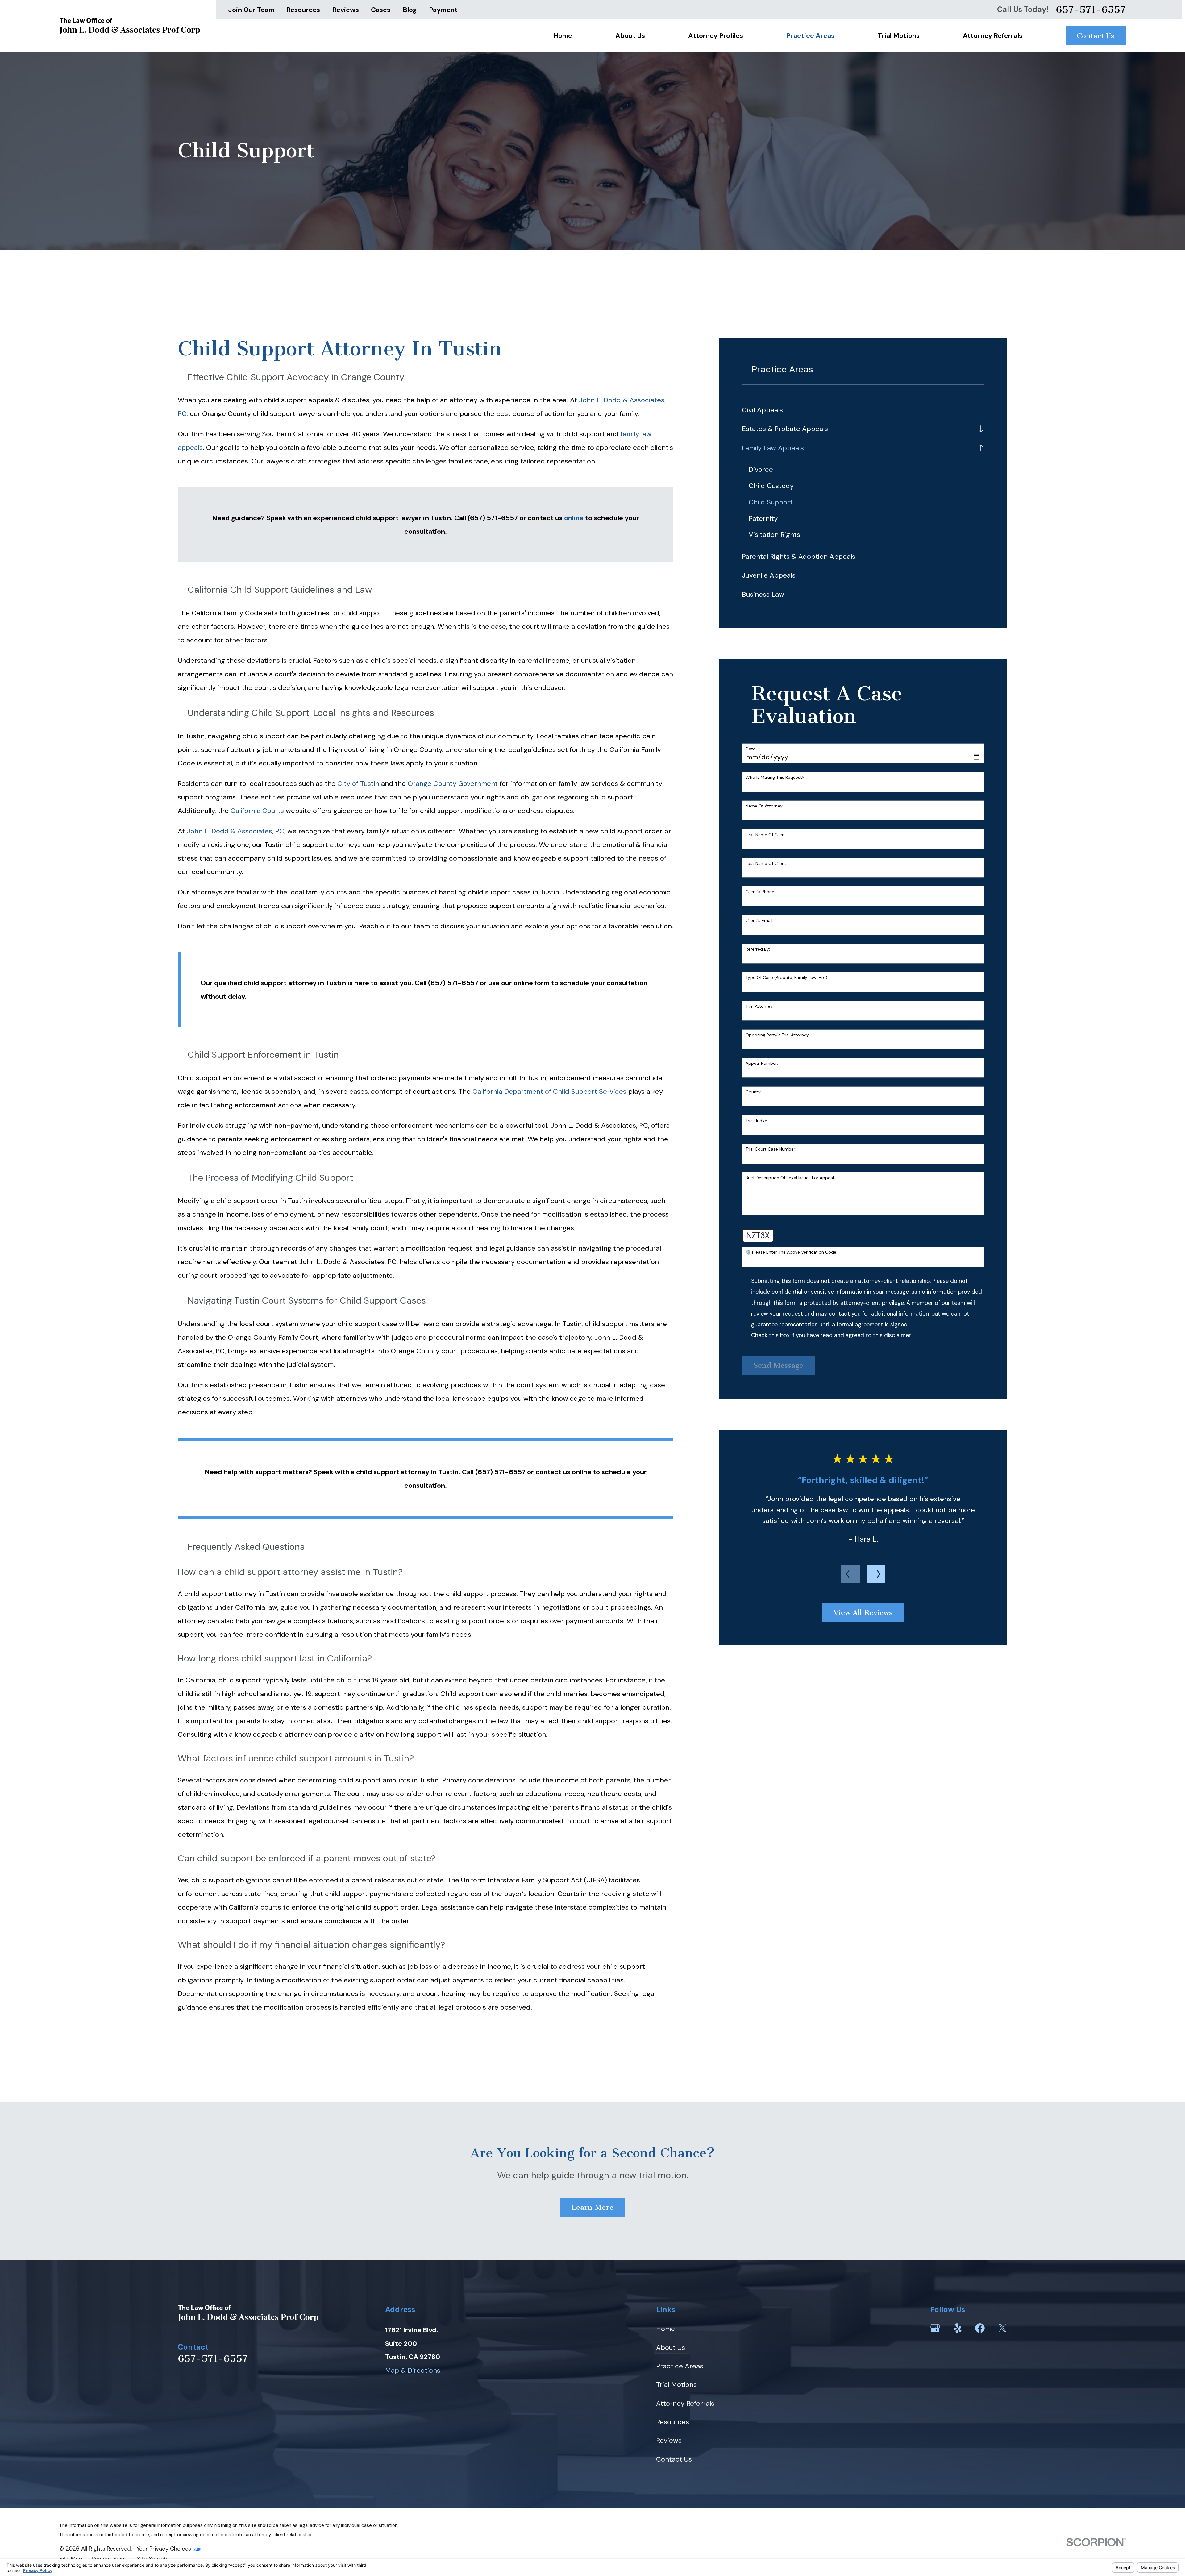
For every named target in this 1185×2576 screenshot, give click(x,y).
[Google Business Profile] (935, 2328)
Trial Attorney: (760, 1006)
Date (750, 749)
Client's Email (759, 921)
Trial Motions (676, 2385)
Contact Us (1096, 36)
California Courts (257, 811)
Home (665, 2329)
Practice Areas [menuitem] (810, 36)
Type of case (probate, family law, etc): (787, 978)
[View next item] (876, 1574)
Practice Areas (680, 2366)
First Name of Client (766, 835)
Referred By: (758, 949)
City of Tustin (358, 784)
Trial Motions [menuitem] (899, 36)
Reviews (346, 10)
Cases (381, 10)
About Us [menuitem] (630, 36)
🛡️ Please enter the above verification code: (791, 1252)
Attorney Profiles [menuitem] (716, 36)
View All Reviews (863, 1612)
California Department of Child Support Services (549, 1091)
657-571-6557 (1091, 10)
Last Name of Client (766, 863)
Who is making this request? (775, 777)
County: (754, 1092)
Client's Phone (760, 892)
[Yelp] (958, 2328)
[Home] (130, 26)
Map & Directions (413, 2370)
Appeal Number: (762, 1063)
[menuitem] (863, 410)
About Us (671, 2348)
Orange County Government (453, 784)
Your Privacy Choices (164, 2549)
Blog (410, 10)
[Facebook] (980, 2328)
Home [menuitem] (563, 36)
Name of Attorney (764, 806)
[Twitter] (1002, 2328)
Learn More (592, 2207)
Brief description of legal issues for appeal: (790, 1178)
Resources (303, 10)
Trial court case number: (771, 1149)
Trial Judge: (757, 1121)
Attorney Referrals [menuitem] (993, 36)
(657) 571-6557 (453, 983)
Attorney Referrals (685, 2403)
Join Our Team (251, 10)
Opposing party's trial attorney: (778, 1035)
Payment (443, 10)
